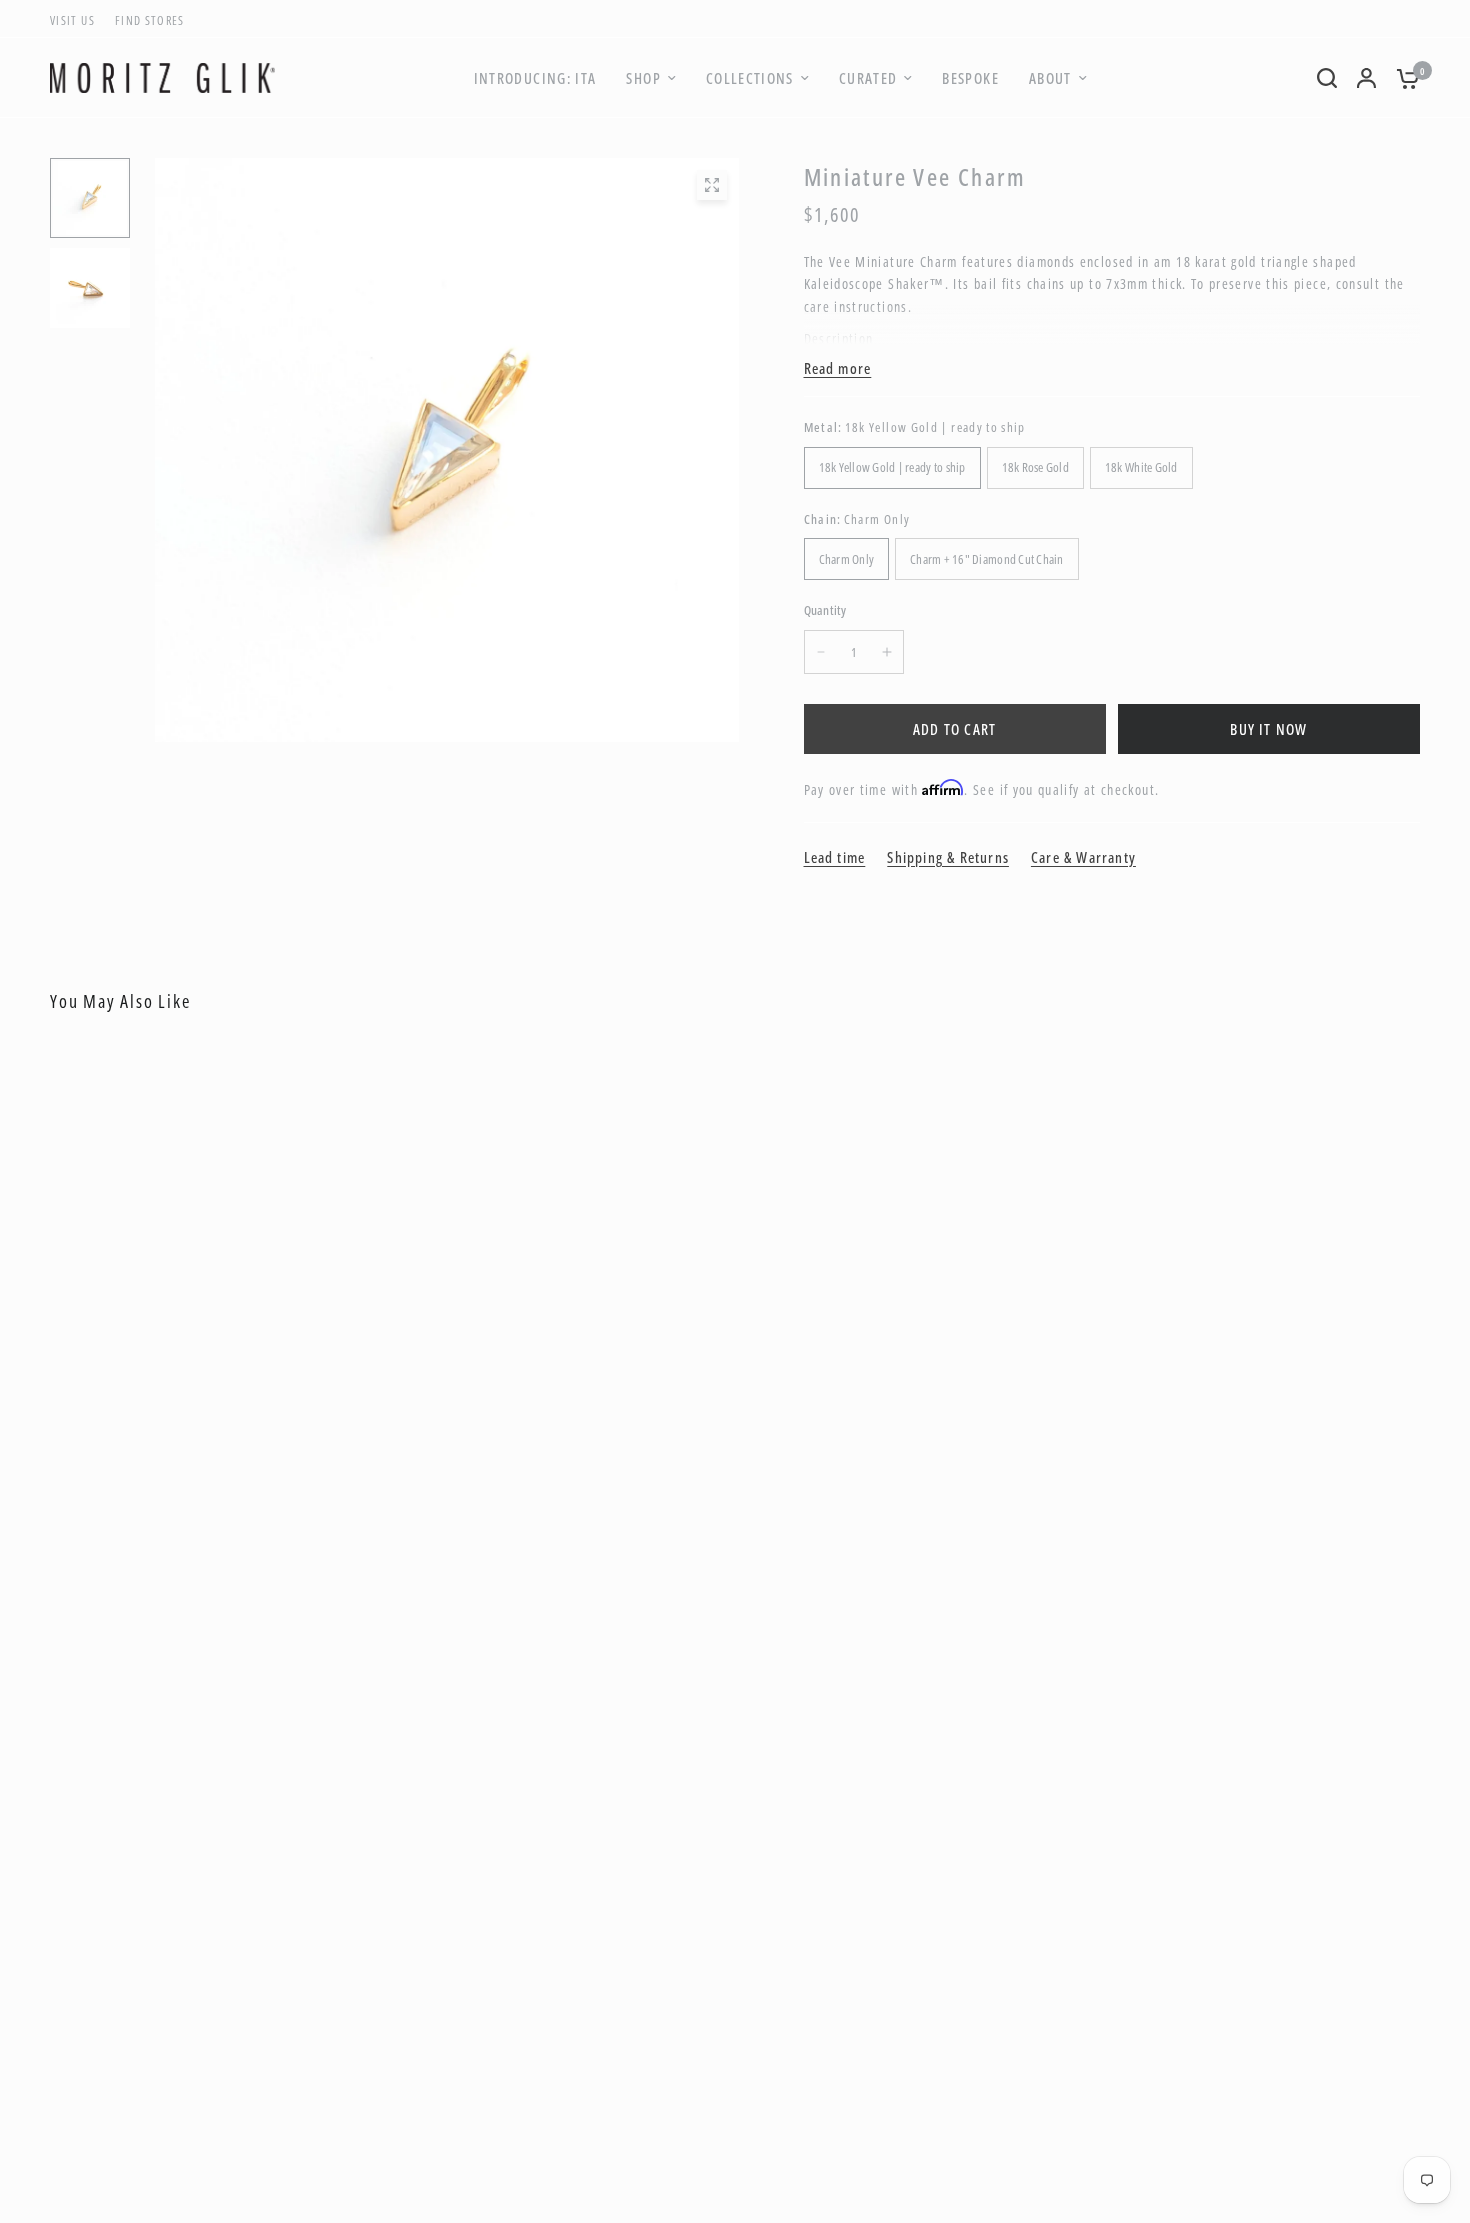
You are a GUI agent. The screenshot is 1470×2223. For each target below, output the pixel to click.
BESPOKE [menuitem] (970, 78)
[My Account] (1366, 78)
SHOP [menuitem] (643, 78)
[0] (1403, 78)
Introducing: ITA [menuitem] (535, 78)
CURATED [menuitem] (868, 78)
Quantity (825, 610)
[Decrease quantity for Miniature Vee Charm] (821, 652)
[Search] (1327, 78)
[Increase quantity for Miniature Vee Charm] (887, 652)
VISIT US (72, 20)
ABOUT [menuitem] (1050, 78)
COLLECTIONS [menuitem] (750, 78)
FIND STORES (150, 20)
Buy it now (1268, 729)
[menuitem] (77, 20)
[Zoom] (712, 185)
